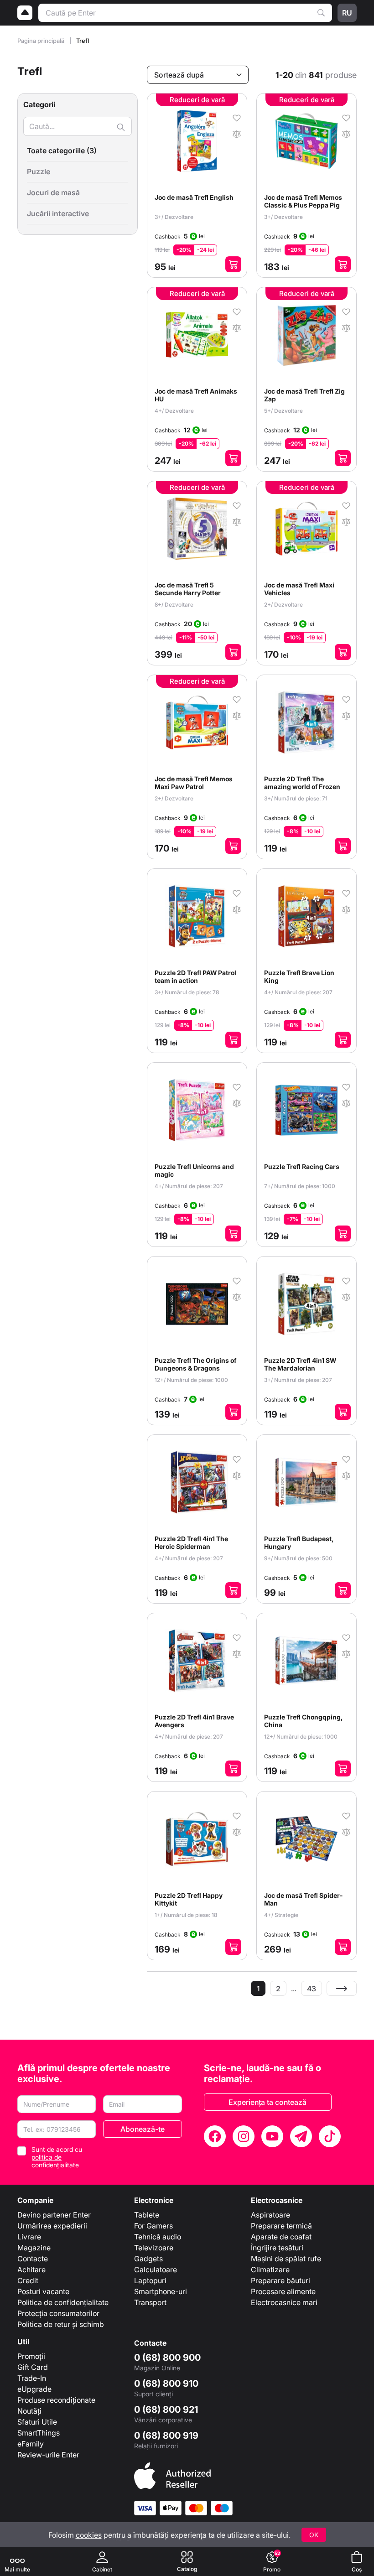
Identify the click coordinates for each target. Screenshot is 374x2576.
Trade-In (32, 2378)
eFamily (31, 2444)
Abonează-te (143, 2129)
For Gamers (153, 2226)
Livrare (29, 2237)
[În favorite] (237, 117)
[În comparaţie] (237, 133)
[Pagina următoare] (342, 1988)
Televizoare (154, 2248)
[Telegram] (301, 2136)
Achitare (31, 2270)
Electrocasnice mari (284, 2302)
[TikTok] (330, 2136)
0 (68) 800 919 (166, 2436)
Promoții (31, 2356)
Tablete (147, 2215)
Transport (150, 2302)
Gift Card (33, 2367)
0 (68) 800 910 (166, 2384)
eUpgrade (34, 2389)
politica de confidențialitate (55, 2161)
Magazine (34, 2248)
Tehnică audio (158, 2237)
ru (347, 13)
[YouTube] (272, 2136)
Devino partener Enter (54, 2215)
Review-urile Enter (48, 2455)
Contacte (33, 2259)
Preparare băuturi (280, 2280)
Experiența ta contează (268, 2102)
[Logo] (25, 13)
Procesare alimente (283, 2291)
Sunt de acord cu (57, 2157)
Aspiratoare (270, 2215)
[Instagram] (244, 2136)
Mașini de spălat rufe (286, 2259)
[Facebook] (215, 2136)
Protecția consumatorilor (58, 2313)
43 (312, 1989)
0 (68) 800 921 (166, 2410)
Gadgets (148, 2259)
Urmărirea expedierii (52, 2226)
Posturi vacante (43, 2291)
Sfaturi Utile (37, 2422)
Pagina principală (42, 41)
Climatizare (270, 2270)
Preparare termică (281, 2226)
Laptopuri (150, 2280)
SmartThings (39, 2433)
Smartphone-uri (161, 2291)
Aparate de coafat (281, 2237)
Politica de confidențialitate (63, 2302)
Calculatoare (156, 2270)
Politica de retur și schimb (61, 2324)
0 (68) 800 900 (167, 2358)
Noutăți (29, 2411)
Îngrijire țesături (277, 2248)
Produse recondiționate (56, 2400)
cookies (89, 2535)
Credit (28, 2280)
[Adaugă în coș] (233, 264)
